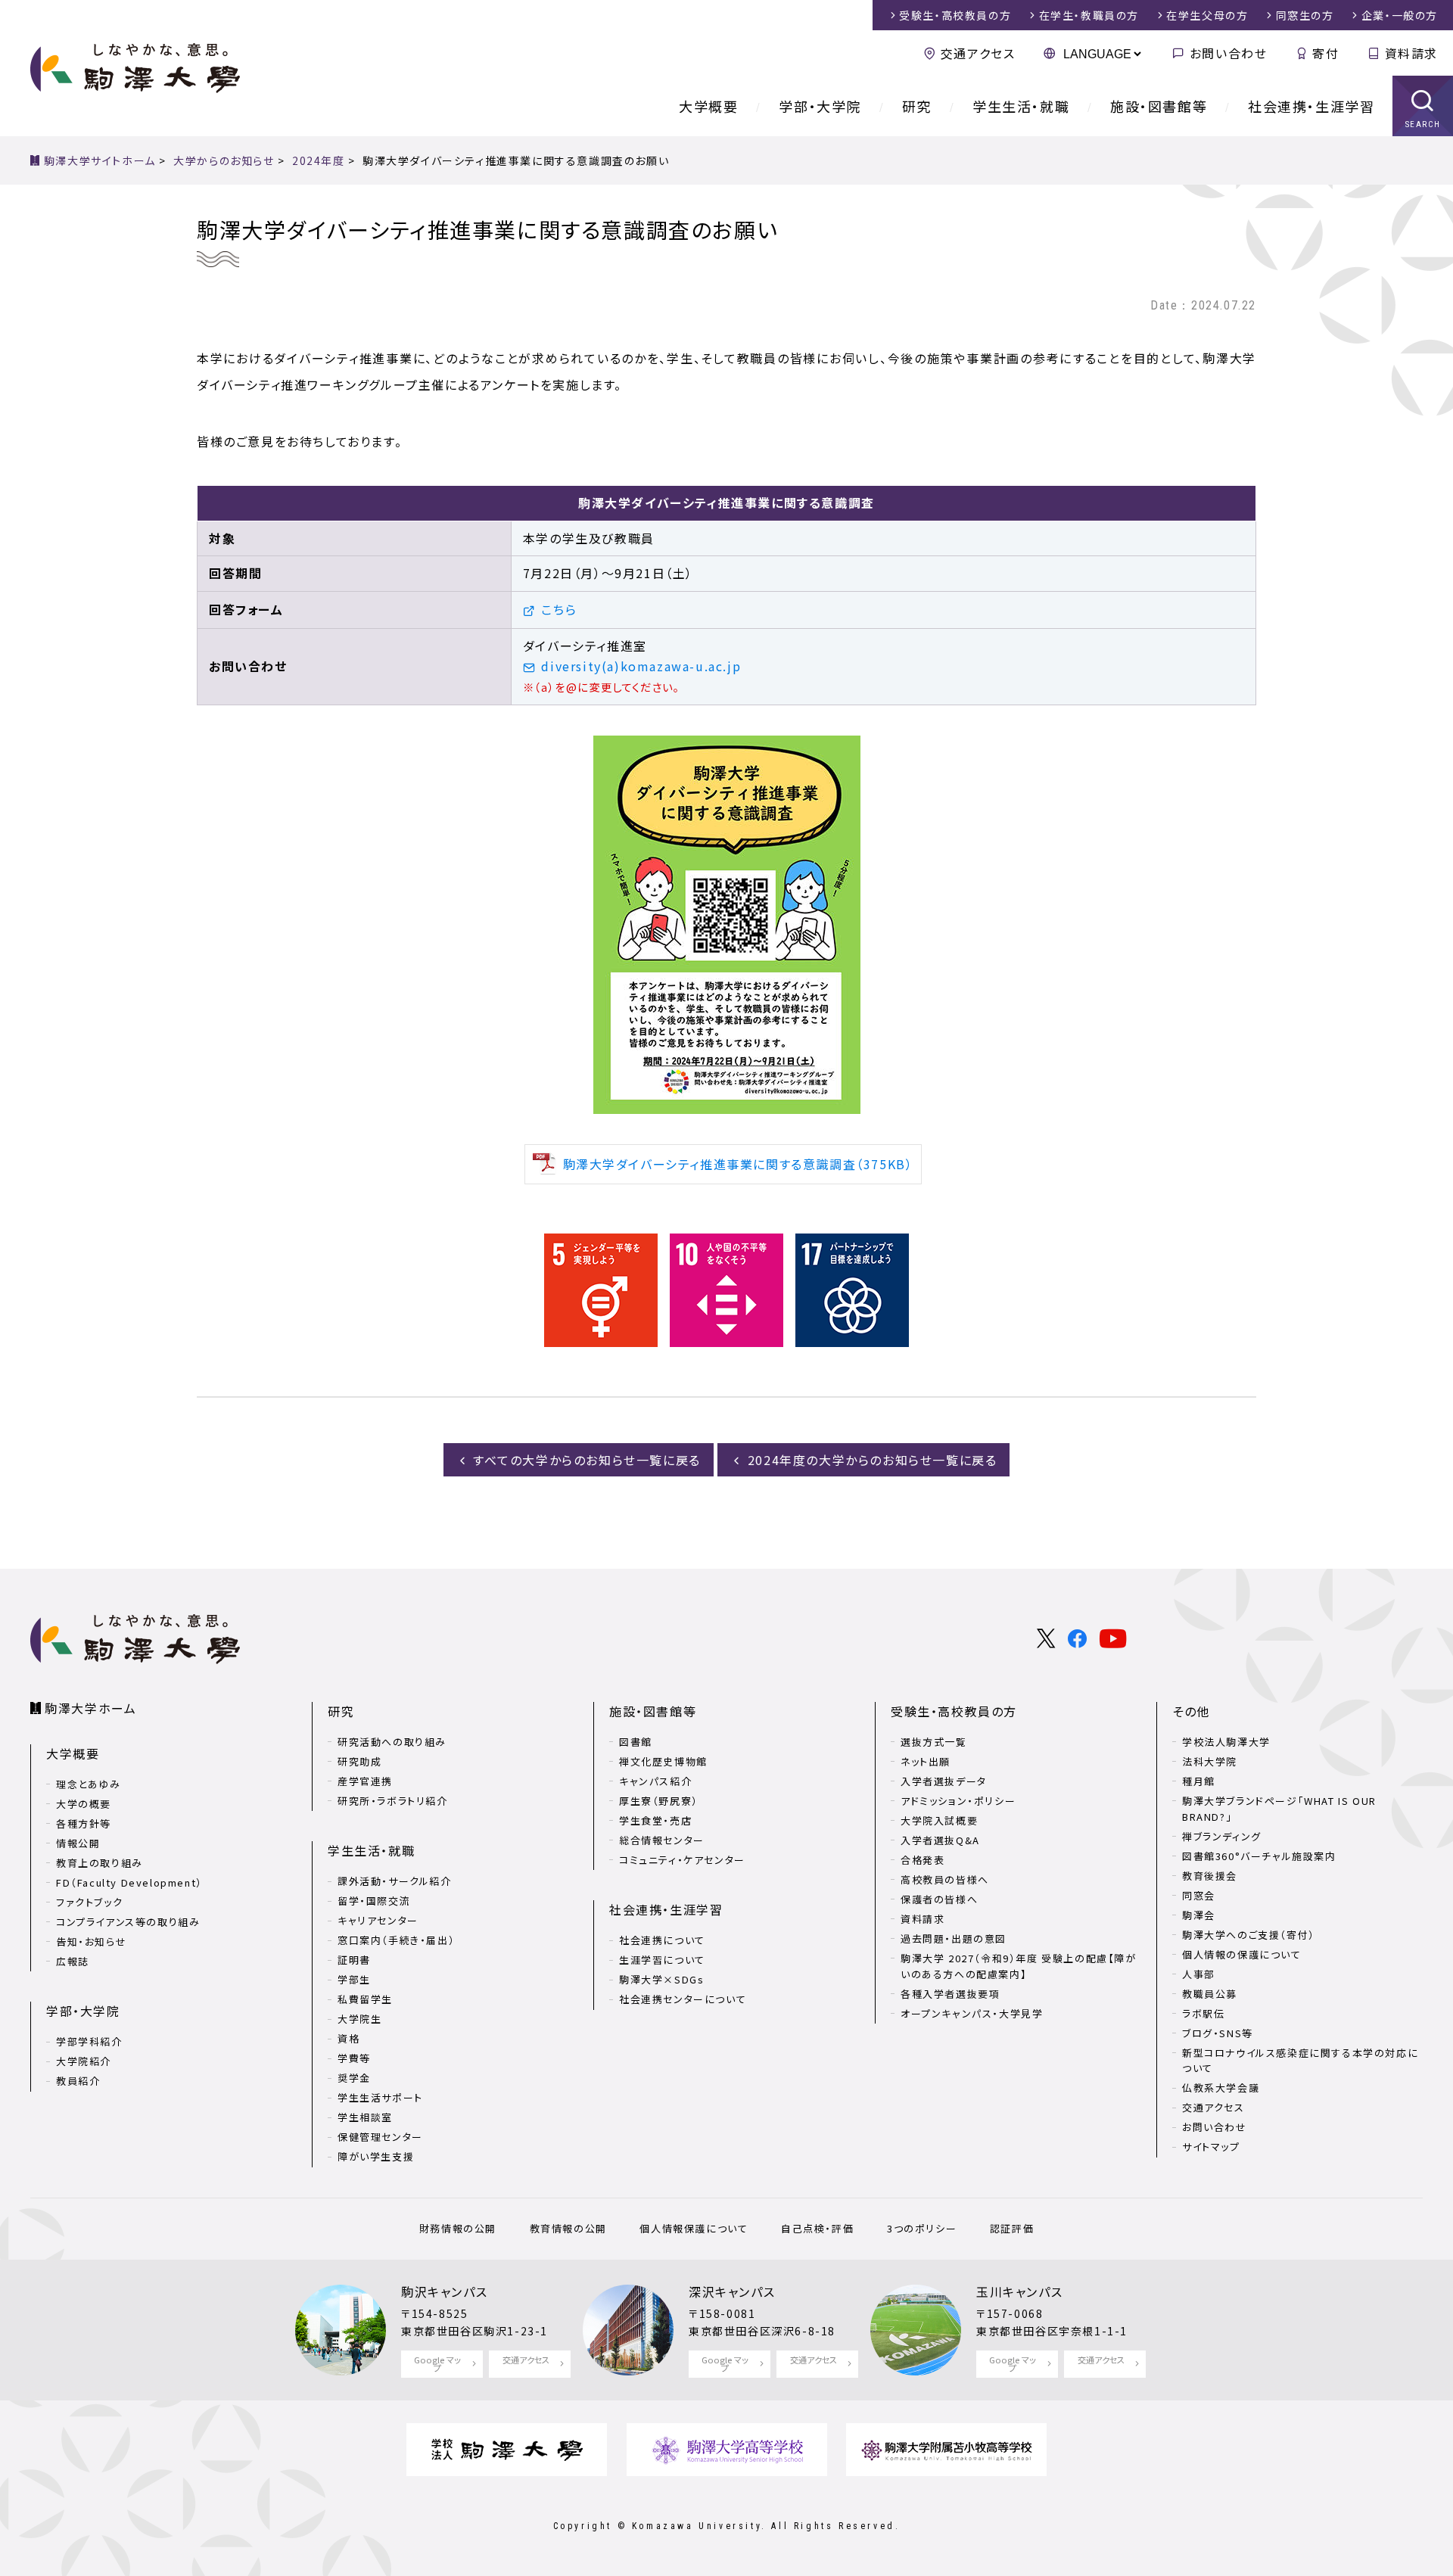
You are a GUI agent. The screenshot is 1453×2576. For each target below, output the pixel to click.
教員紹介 (78, 2081)
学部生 (354, 1979)
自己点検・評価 (817, 2228)
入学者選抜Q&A (940, 1840)
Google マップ (437, 2364)
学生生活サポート (380, 2097)
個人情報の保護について (1242, 1954)
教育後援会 (1210, 1876)
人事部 (1199, 1974)
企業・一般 (1400, 15)
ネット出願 (926, 1761)
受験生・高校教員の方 (954, 1711)
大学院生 (359, 2019)
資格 (348, 2038)
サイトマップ (1211, 2147)
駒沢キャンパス (444, 2291)
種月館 (1199, 1781)
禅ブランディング (1222, 1836)
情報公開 (78, 1843)
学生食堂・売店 (655, 1820)
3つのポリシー (922, 2228)
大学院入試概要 (939, 1820)
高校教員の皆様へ (945, 1879)
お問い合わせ (1228, 53)
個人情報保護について (694, 2228)
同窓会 (1199, 1895)
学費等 (354, 2058)
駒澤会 (1199, 1915)
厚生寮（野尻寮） (659, 1801)
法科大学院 (1210, 1761)
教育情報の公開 (568, 2228)
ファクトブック (89, 1902)
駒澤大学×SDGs (661, 1979)
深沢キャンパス (732, 2291)
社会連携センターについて (683, 1999)
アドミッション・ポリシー (958, 1801)
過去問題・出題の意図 (954, 1938)
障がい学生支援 (376, 2156)
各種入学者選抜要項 (950, 1994)
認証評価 (1012, 2228)
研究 (917, 106)
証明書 (354, 1960)
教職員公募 (1210, 1994)
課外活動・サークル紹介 (395, 1881)
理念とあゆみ (89, 1784)
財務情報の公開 (458, 2228)
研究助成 (359, 1761)
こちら (559, 609)
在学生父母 (1207, 15)
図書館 (636, 1742)
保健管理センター (380, 2137)
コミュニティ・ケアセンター (682, 1860)
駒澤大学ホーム (90, 1708)
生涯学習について (662, 1960)
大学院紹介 (84, 2061)
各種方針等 (84, 1823)
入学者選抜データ (944, 1781)
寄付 (1325, 53)
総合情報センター (662, 1840)
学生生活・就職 (1021, 106)
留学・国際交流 (374, 1901)
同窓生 (1305, 15)
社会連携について (662, 1940)
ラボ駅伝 (1203, 2013)
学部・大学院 (820, 106)
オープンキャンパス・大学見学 (972, 2013)
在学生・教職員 (1089, 15)
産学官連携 (365, 1781)
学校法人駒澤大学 (1226, 1742)
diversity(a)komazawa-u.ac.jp (641, 666)
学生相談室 (365, 2117)
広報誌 (73, 1961)
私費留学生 (365, 1999)
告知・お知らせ (91, 1941)
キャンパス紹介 (655, 1781)
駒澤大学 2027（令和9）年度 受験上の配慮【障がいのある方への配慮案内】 (1019, 1966)
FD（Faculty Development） (129, 1882)
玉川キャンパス (1019, 2291)
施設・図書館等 (1159, 106)
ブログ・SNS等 (1218, 2033)
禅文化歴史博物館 (663, 1761)
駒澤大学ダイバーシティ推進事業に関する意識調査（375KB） (738, 1164)
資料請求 (1411, 53)
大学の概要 (84, 1804)
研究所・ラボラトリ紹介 (393, 1801)
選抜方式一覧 (934, 1742)
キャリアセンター (378, 1920)
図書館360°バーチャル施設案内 (1259, 1856)
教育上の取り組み (100, 1863)
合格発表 (923, 1860)
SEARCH (1423, 124)
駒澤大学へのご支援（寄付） (1249, 1935)
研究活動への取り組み (392, 1742)
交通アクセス (978, 53)
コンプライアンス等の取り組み (128, 1922)
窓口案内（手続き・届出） (396, 1940)
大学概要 (708, 106)
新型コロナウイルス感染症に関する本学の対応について (1300, 2061)
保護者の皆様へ (939, 1899)
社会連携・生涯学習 (1311, 106)
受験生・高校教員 (955, 15)
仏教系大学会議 (1221, 2088)
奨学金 (354, 2078)
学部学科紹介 (89, 2041)
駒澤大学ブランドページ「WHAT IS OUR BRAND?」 (1279, 1809)
